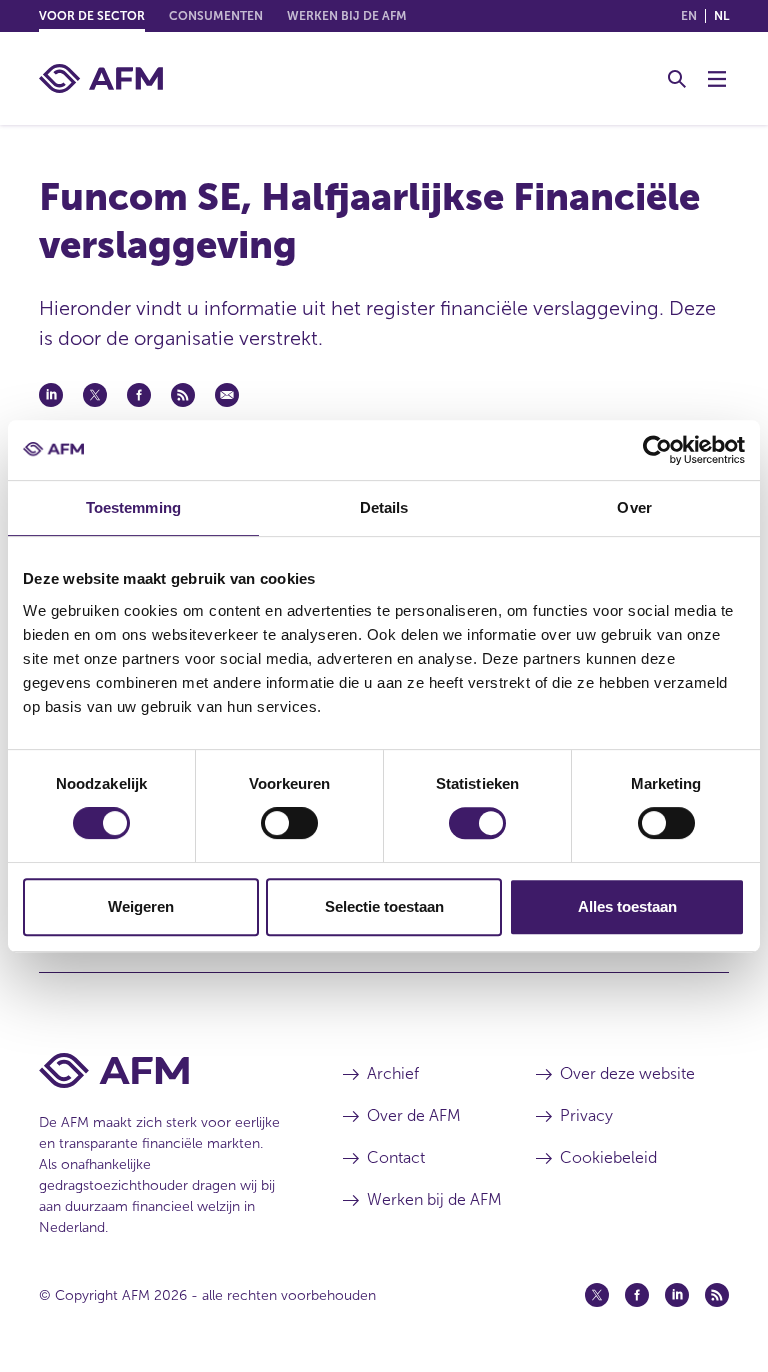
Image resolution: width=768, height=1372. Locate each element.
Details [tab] (384, 507)
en (689, 16)
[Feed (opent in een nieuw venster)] (717, 1295)
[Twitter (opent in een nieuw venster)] (597, 1295)
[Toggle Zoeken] (677, 79)
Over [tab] (634, 507)
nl (721, 16)
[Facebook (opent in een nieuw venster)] (637, 1295)
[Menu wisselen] (717, 79)
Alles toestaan (627, 906)
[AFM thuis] (101, 78)
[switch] (289, 823)
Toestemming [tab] (133, 507)
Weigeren (141, 906)
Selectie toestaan (384, 906)
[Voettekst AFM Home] (161, 1070)
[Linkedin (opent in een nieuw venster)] (677, 1295)
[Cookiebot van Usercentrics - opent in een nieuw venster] (657, 450)
